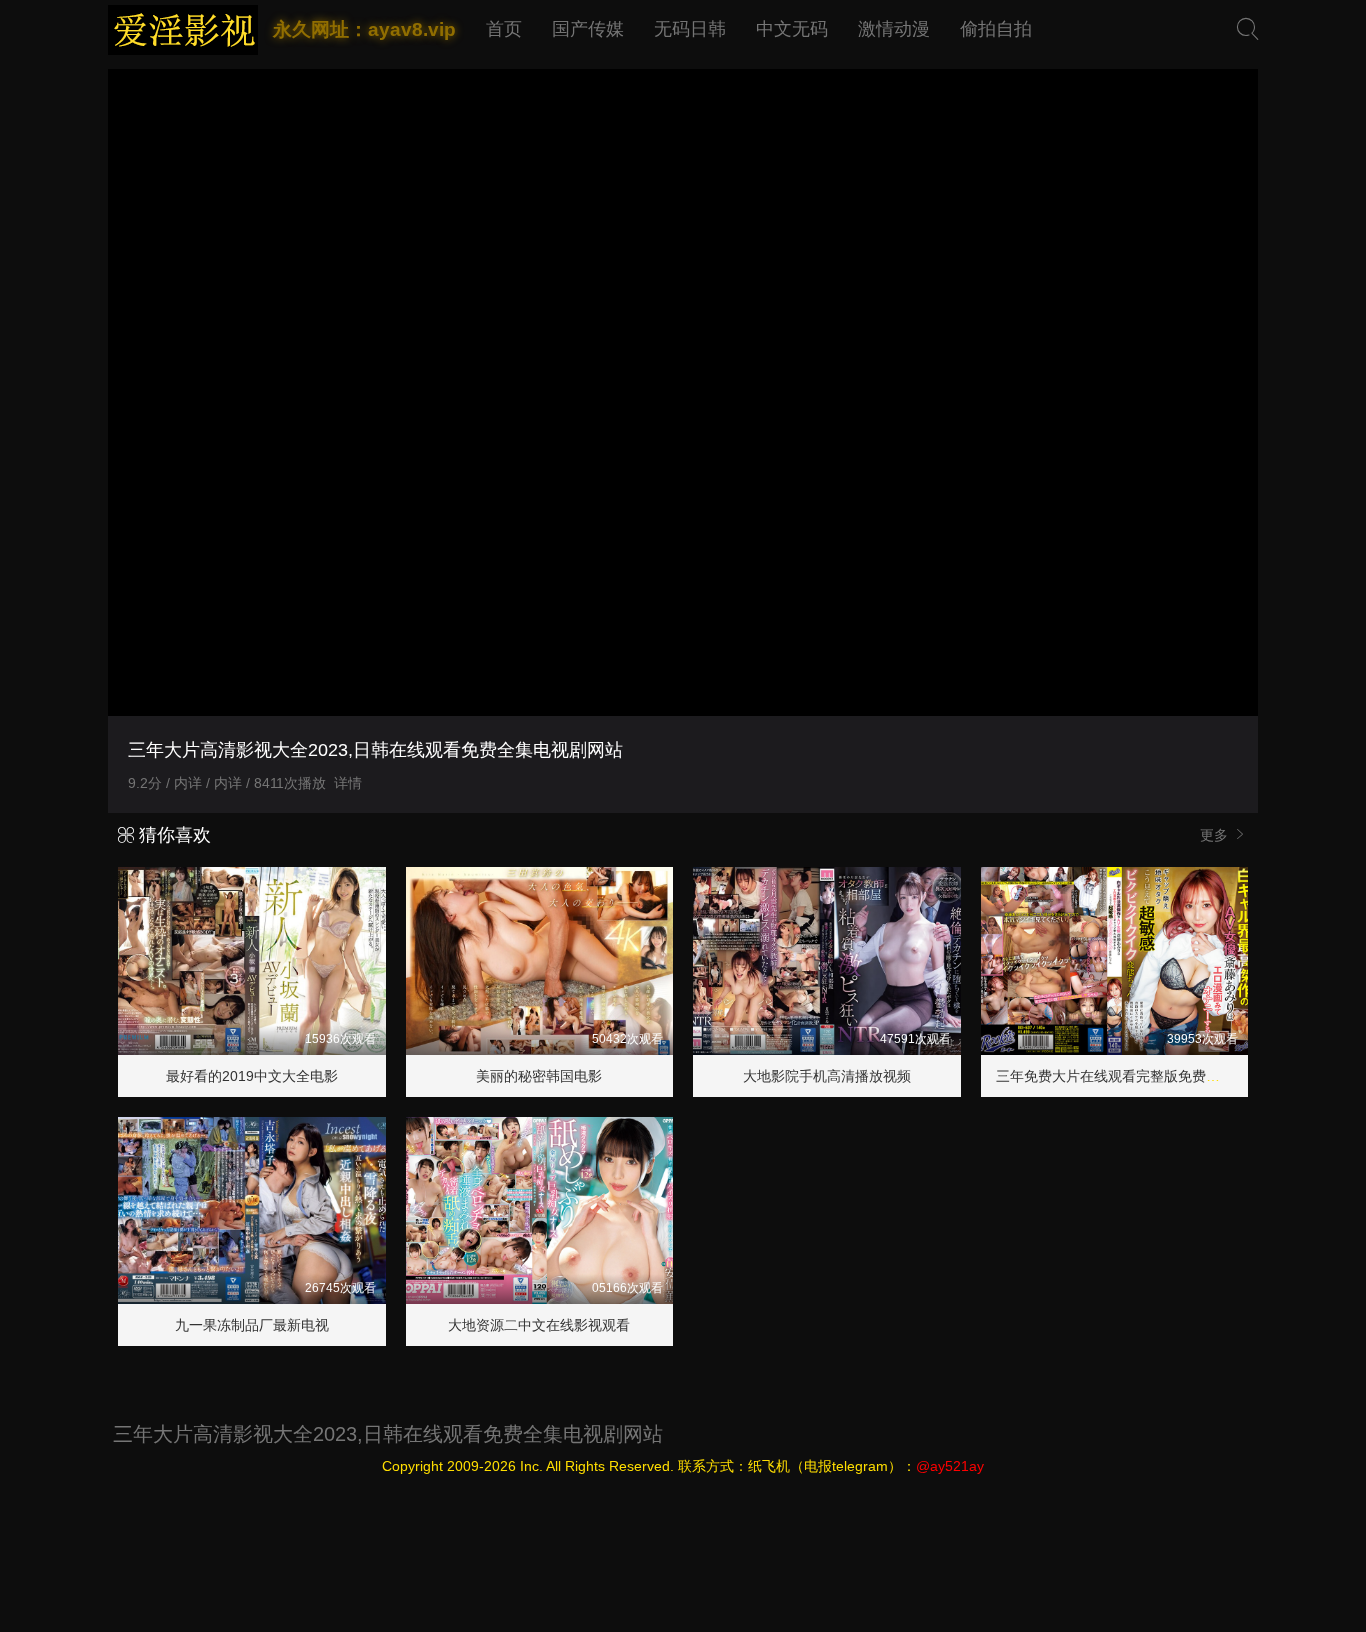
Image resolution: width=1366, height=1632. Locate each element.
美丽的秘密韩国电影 (539, 1076)
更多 (1216, 835)
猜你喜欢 (172, 835)
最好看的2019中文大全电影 (252, 1076)
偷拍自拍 (996, 29)
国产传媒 (588, 29)
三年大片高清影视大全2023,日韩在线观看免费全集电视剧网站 (388, 1434)
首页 (504, 29)
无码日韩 (690, 29)
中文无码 (792, 29)
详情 (348, 783)
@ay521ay (950, 1466)
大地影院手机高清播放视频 (827, 1076)
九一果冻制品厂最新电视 (252, 1325)
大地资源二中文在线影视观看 (539, 1325)
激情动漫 (894, 29)
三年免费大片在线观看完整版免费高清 (1115, 1076)
